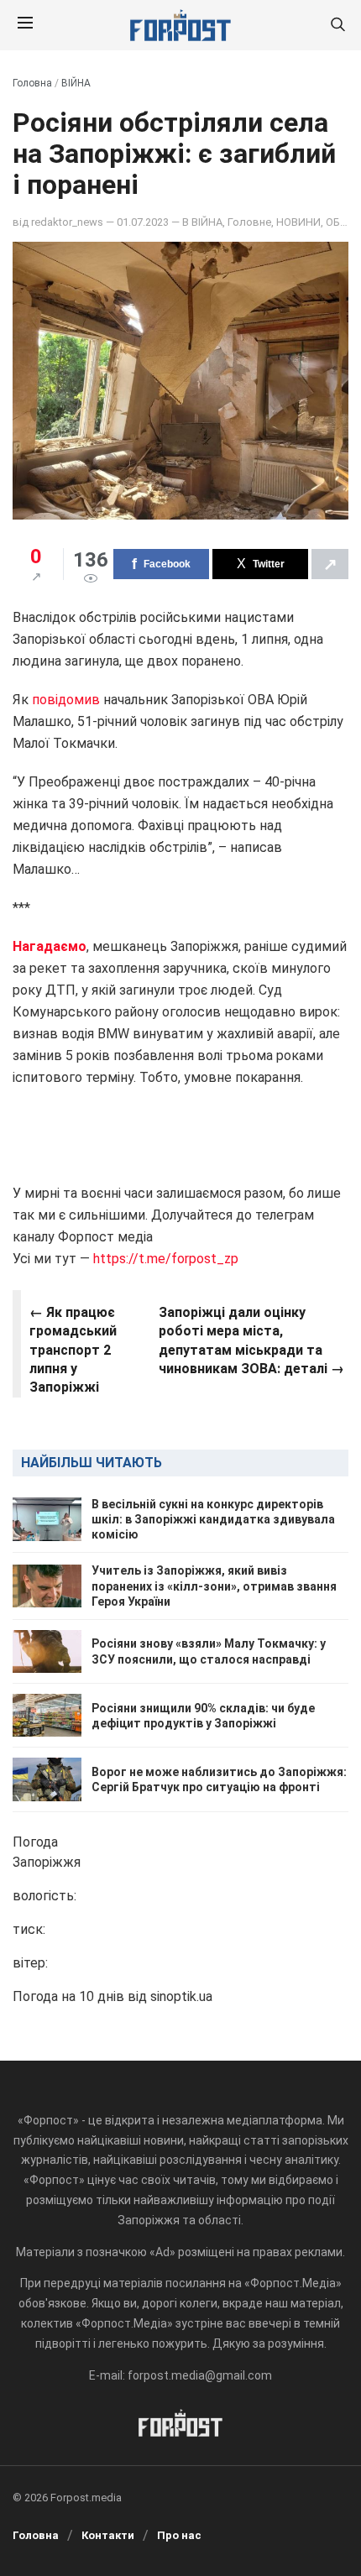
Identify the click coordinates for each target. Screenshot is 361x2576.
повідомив (68, 700)
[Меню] (25, 25)
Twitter (269, 564)
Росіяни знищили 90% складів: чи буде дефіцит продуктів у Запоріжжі (203, 1716)
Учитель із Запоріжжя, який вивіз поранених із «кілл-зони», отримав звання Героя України (214, 1586)
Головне (249, 222)
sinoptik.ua (181, 1996)
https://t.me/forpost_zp (164, 1259)
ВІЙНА (76, 83)
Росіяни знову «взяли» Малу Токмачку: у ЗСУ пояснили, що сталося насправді (209, 1651)
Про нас (179, 2535)
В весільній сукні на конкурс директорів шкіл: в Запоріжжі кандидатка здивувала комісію (213, 1519)
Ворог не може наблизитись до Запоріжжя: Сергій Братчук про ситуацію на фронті (219, 1779)
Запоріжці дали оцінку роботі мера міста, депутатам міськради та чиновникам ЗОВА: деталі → (251, 1340)
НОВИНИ (298, 222)
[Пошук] (337, 26)
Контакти (108, 2535)
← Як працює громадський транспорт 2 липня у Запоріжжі (73, 1350)
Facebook (167, 564)
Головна (32, 83)
